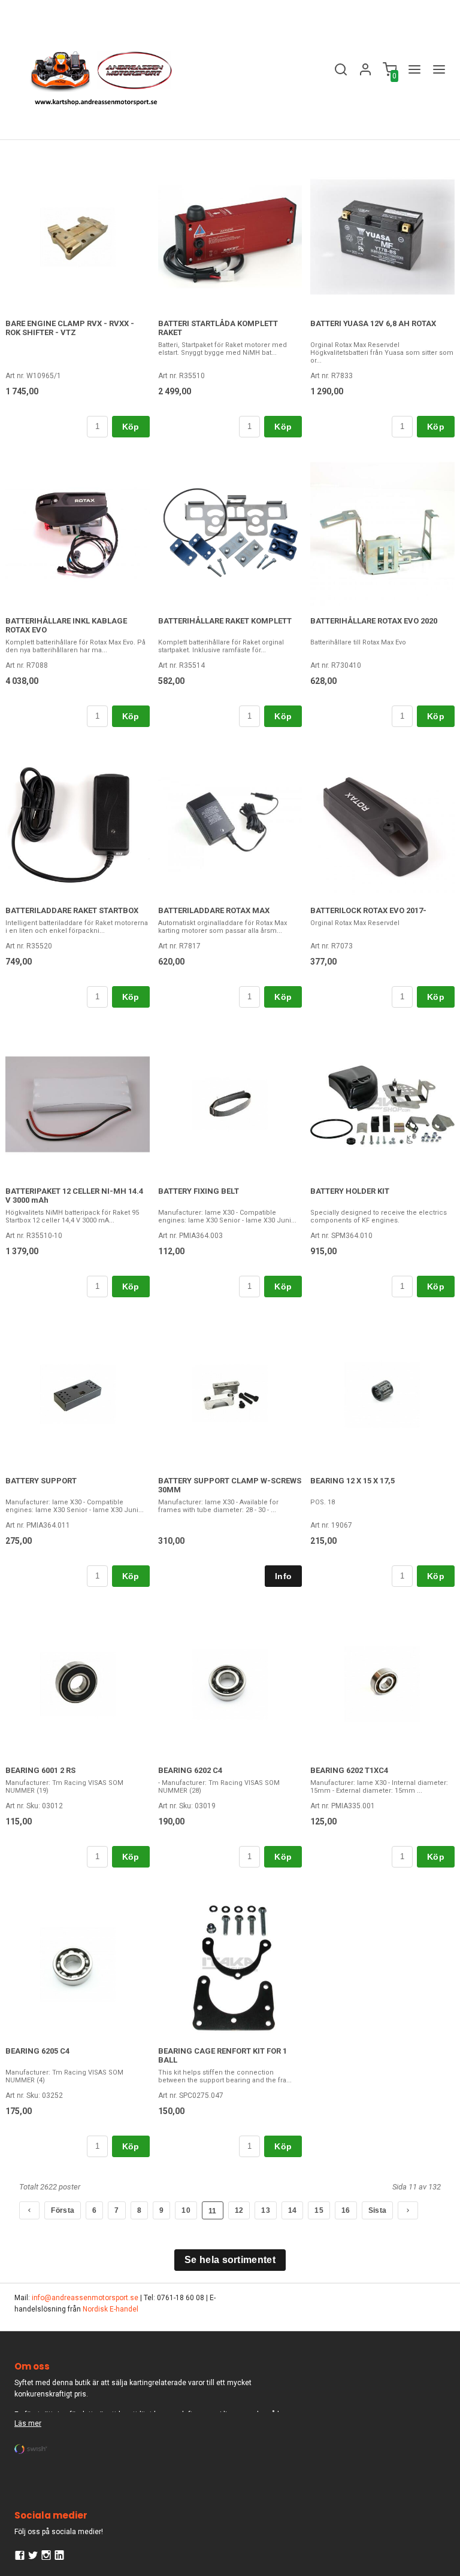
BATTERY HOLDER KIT (350, 1191)
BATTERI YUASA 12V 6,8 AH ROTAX (373, 323)
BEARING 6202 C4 (190, 1770)
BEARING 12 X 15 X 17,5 (352, 1481)
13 (266, 2210)
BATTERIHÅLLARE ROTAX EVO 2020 (374, 621)
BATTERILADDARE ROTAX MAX (214, 910)
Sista (378, 2210)
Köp (131, 427)
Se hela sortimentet (230, 2260)
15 (319, 2210)
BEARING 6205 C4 (37, 2051)
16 (346, 2210)
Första (63, 2210)
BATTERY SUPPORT (41, 1481)
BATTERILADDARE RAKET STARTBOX (72, 910)
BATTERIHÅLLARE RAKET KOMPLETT (225, 621)
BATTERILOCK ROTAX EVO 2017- (368, 910)
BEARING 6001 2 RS (40, 1770)
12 (239, 2210)
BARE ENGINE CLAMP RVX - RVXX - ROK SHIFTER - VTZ (70, 328)
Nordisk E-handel (111, 2309)
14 (293, 2210)
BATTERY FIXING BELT (199, 1191)
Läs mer (28, 2423)
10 (186, 2210)
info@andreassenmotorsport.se (85, 2298)
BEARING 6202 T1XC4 (349, 1770)
